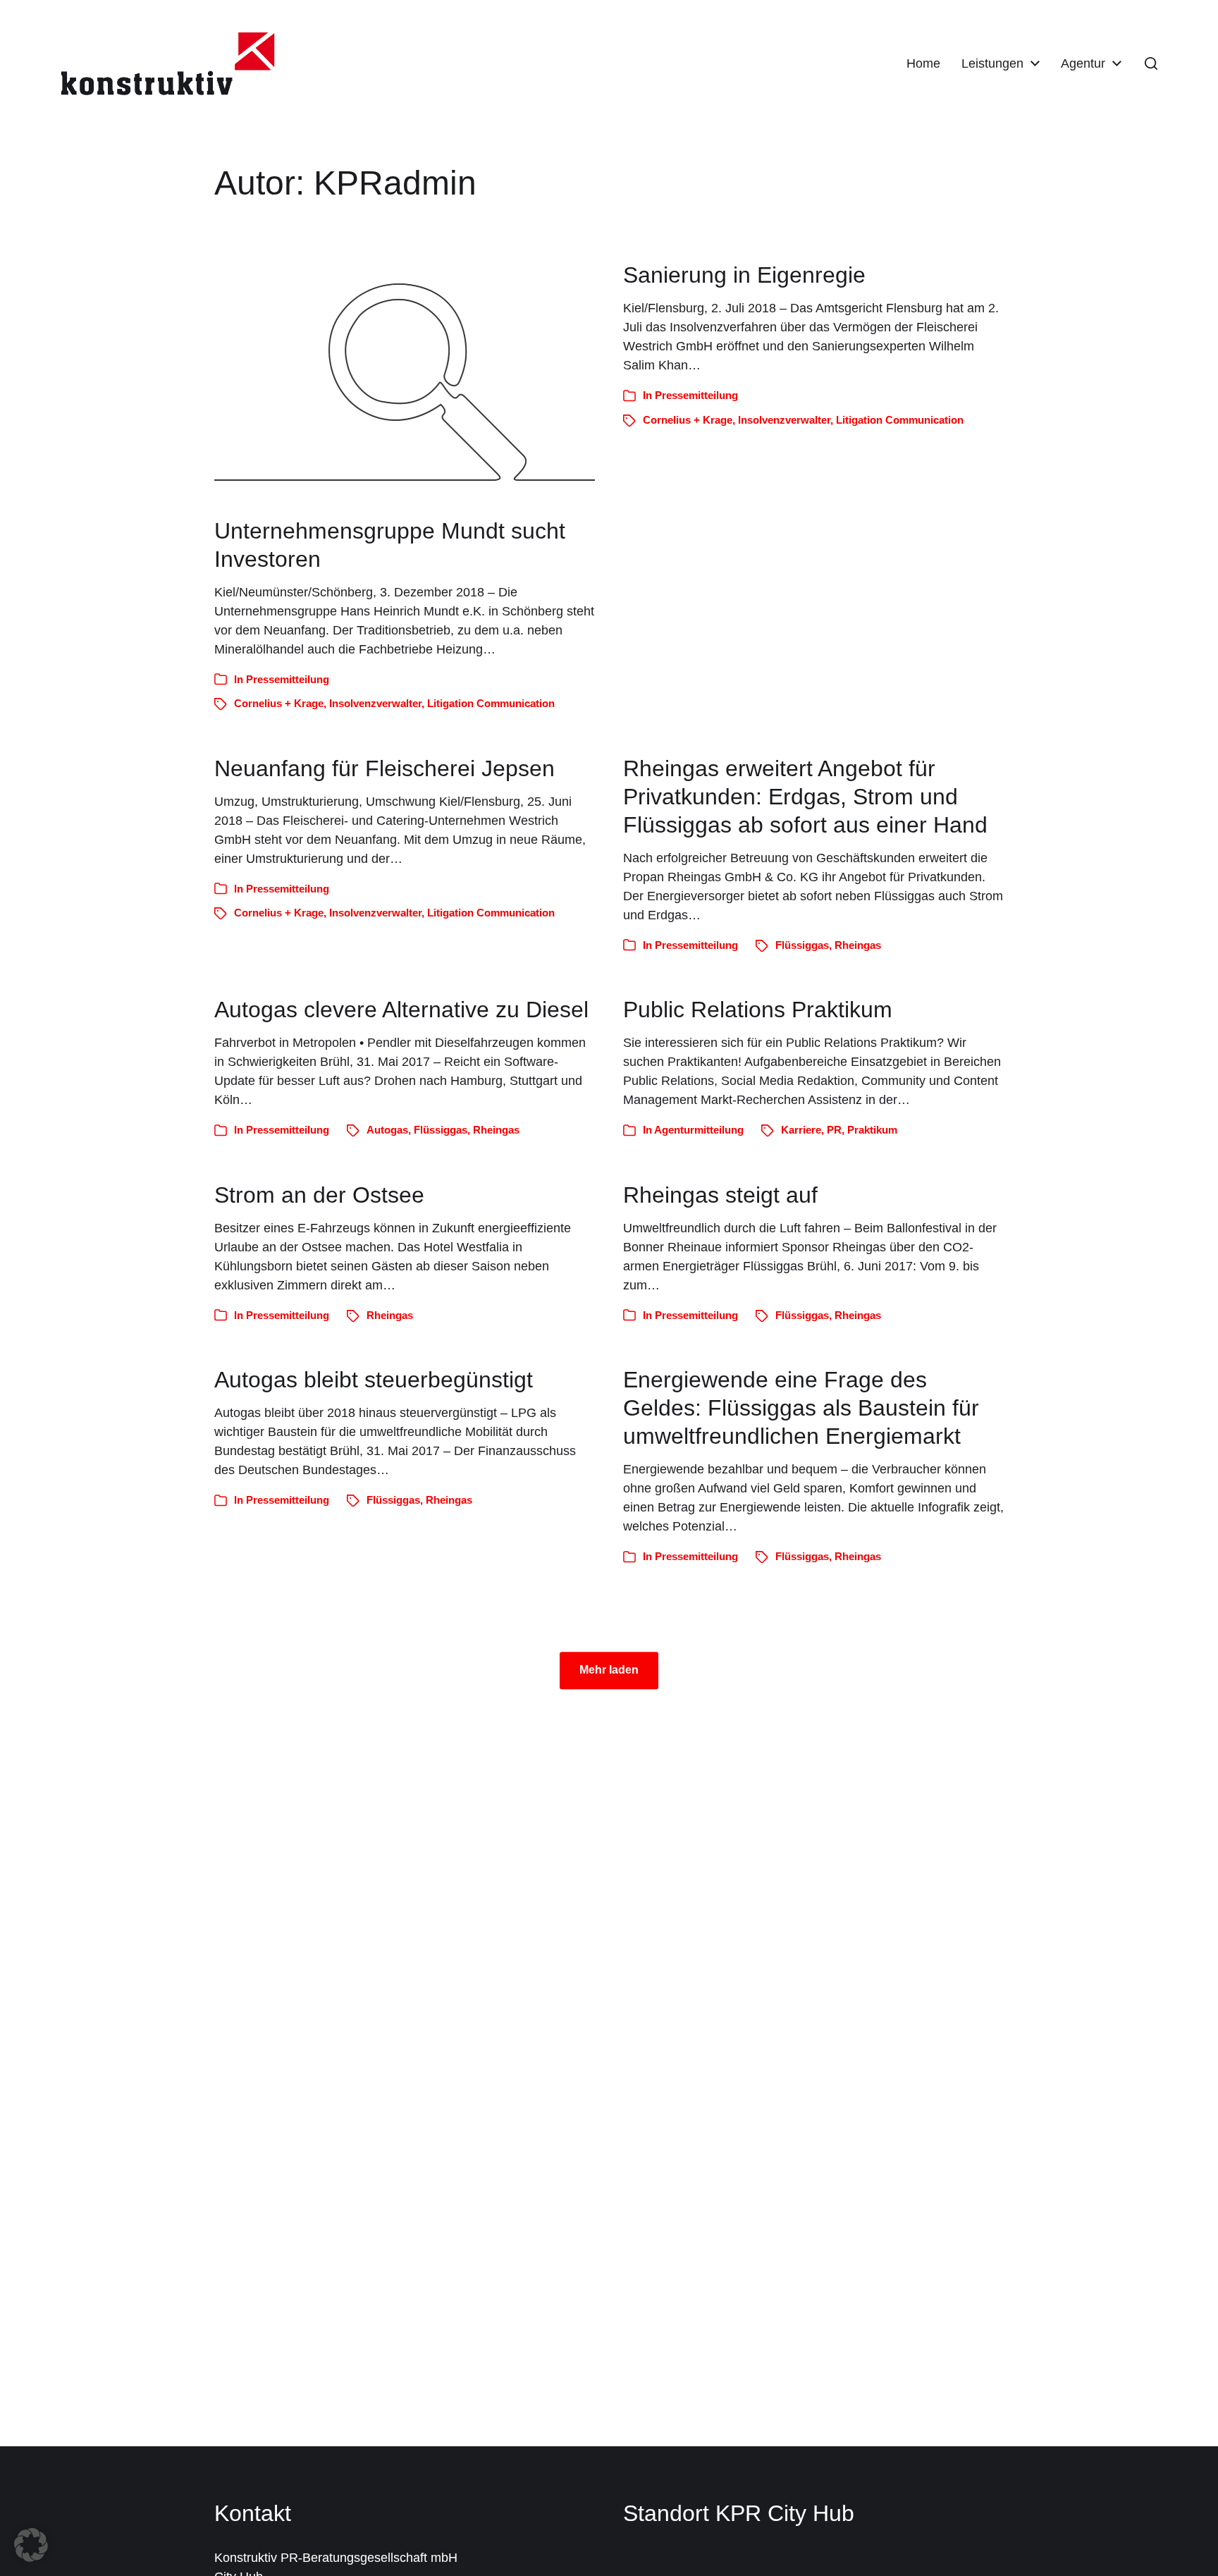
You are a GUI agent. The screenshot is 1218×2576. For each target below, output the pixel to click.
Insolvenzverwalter (375, 703)
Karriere (801, 1130)
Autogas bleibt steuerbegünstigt (374, 1380)
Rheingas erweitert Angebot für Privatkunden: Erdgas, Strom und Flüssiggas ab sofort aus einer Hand (805, 797)
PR (834, 1130)
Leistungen (992, 63)
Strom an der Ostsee (319, 1195)
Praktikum (872, 1130)
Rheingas (858, 945)
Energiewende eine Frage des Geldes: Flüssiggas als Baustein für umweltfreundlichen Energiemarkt (801, 1408)
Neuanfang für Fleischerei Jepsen (385, 768)
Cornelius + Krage (279, 703)
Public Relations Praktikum (758, 1010)
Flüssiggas (802, 945)
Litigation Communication (491, 703)
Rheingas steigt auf (720, 1195)
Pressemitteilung (288, 679)
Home (923, 63)
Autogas (387, 1130)
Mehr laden (609, 1670)
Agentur (1083, 63)
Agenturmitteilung (699, 1130)
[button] (1151, 63)
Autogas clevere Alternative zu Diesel (401, 1010)
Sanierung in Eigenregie (744, 275)
